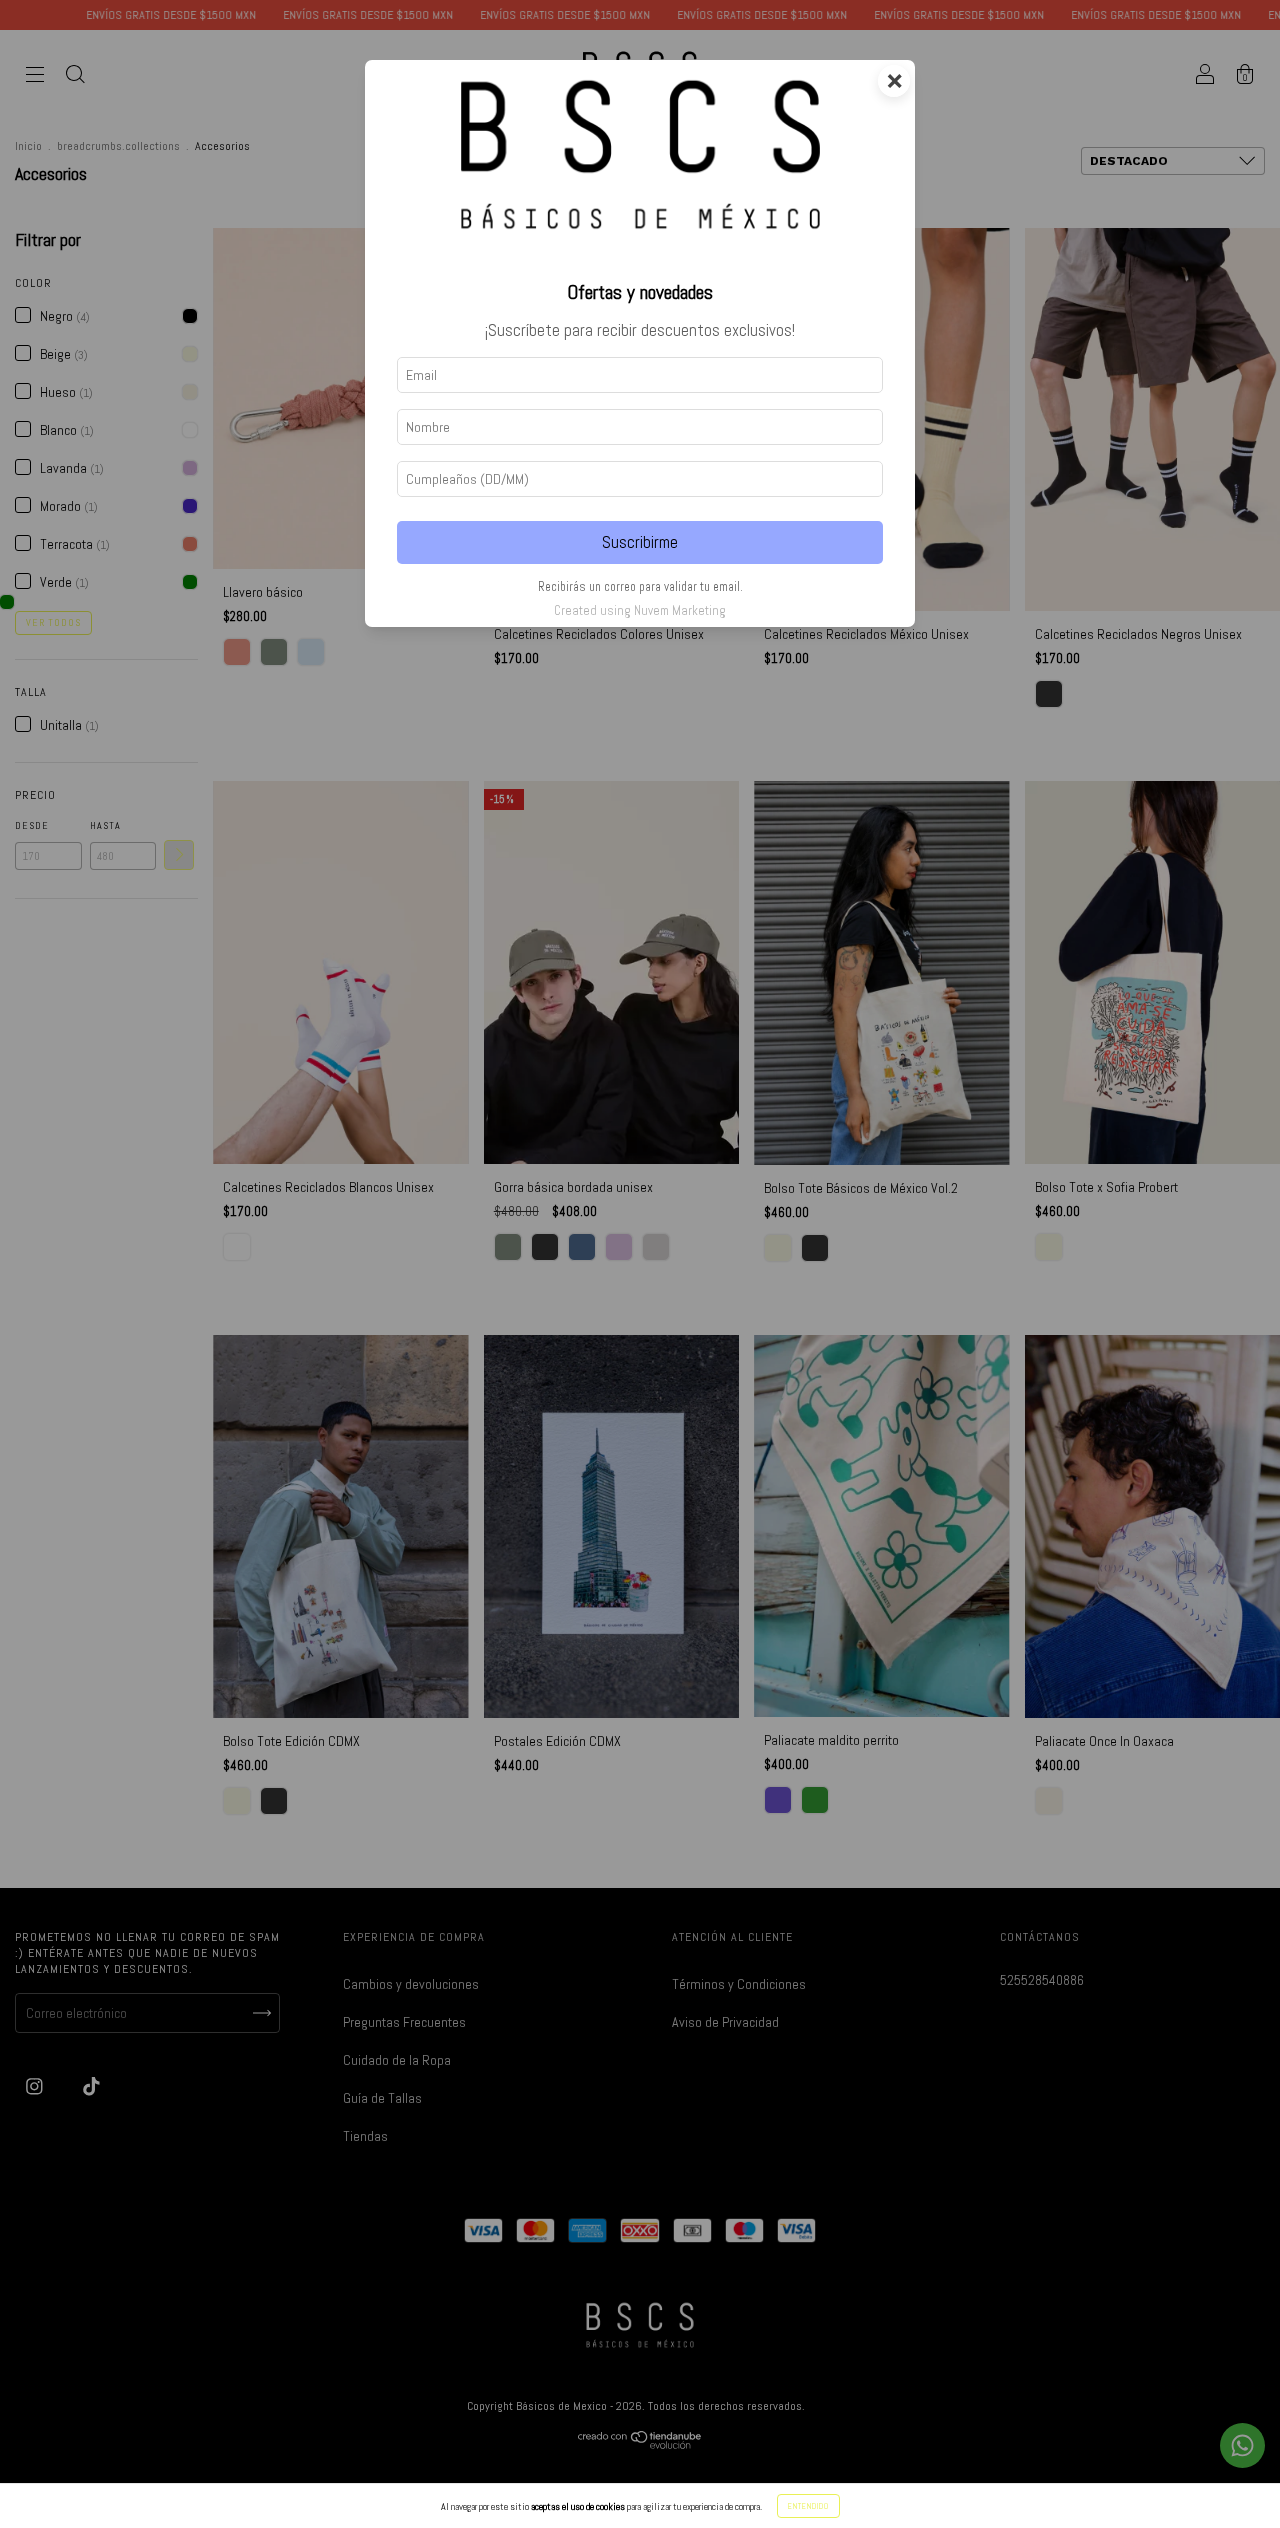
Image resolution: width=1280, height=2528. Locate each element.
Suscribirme (640, 542)
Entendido (808, 2506)
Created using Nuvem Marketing (640, 610)
